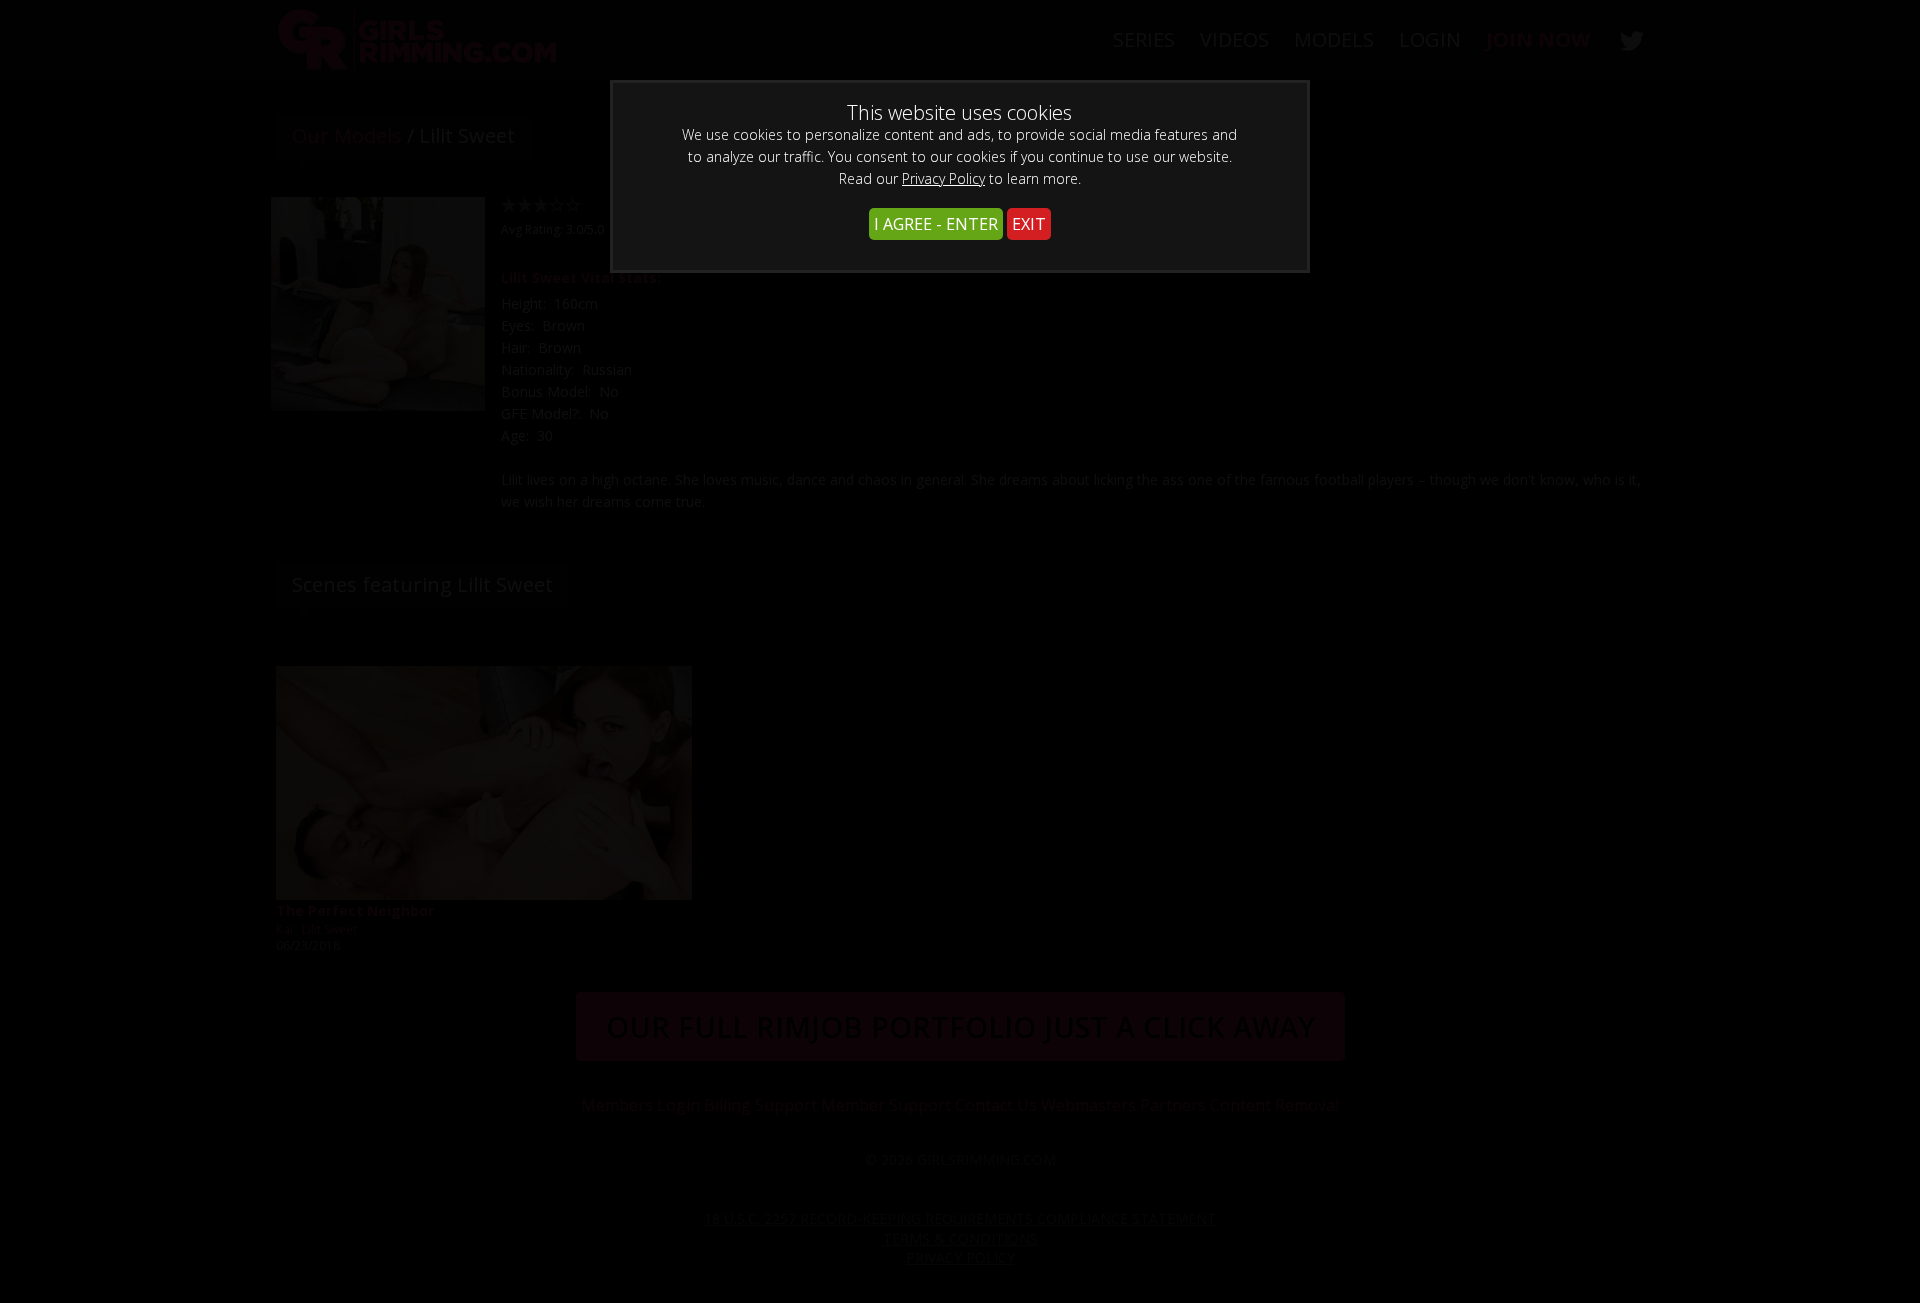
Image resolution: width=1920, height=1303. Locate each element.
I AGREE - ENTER (936, 224)
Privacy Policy (943, 178)
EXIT (1029, 224)
